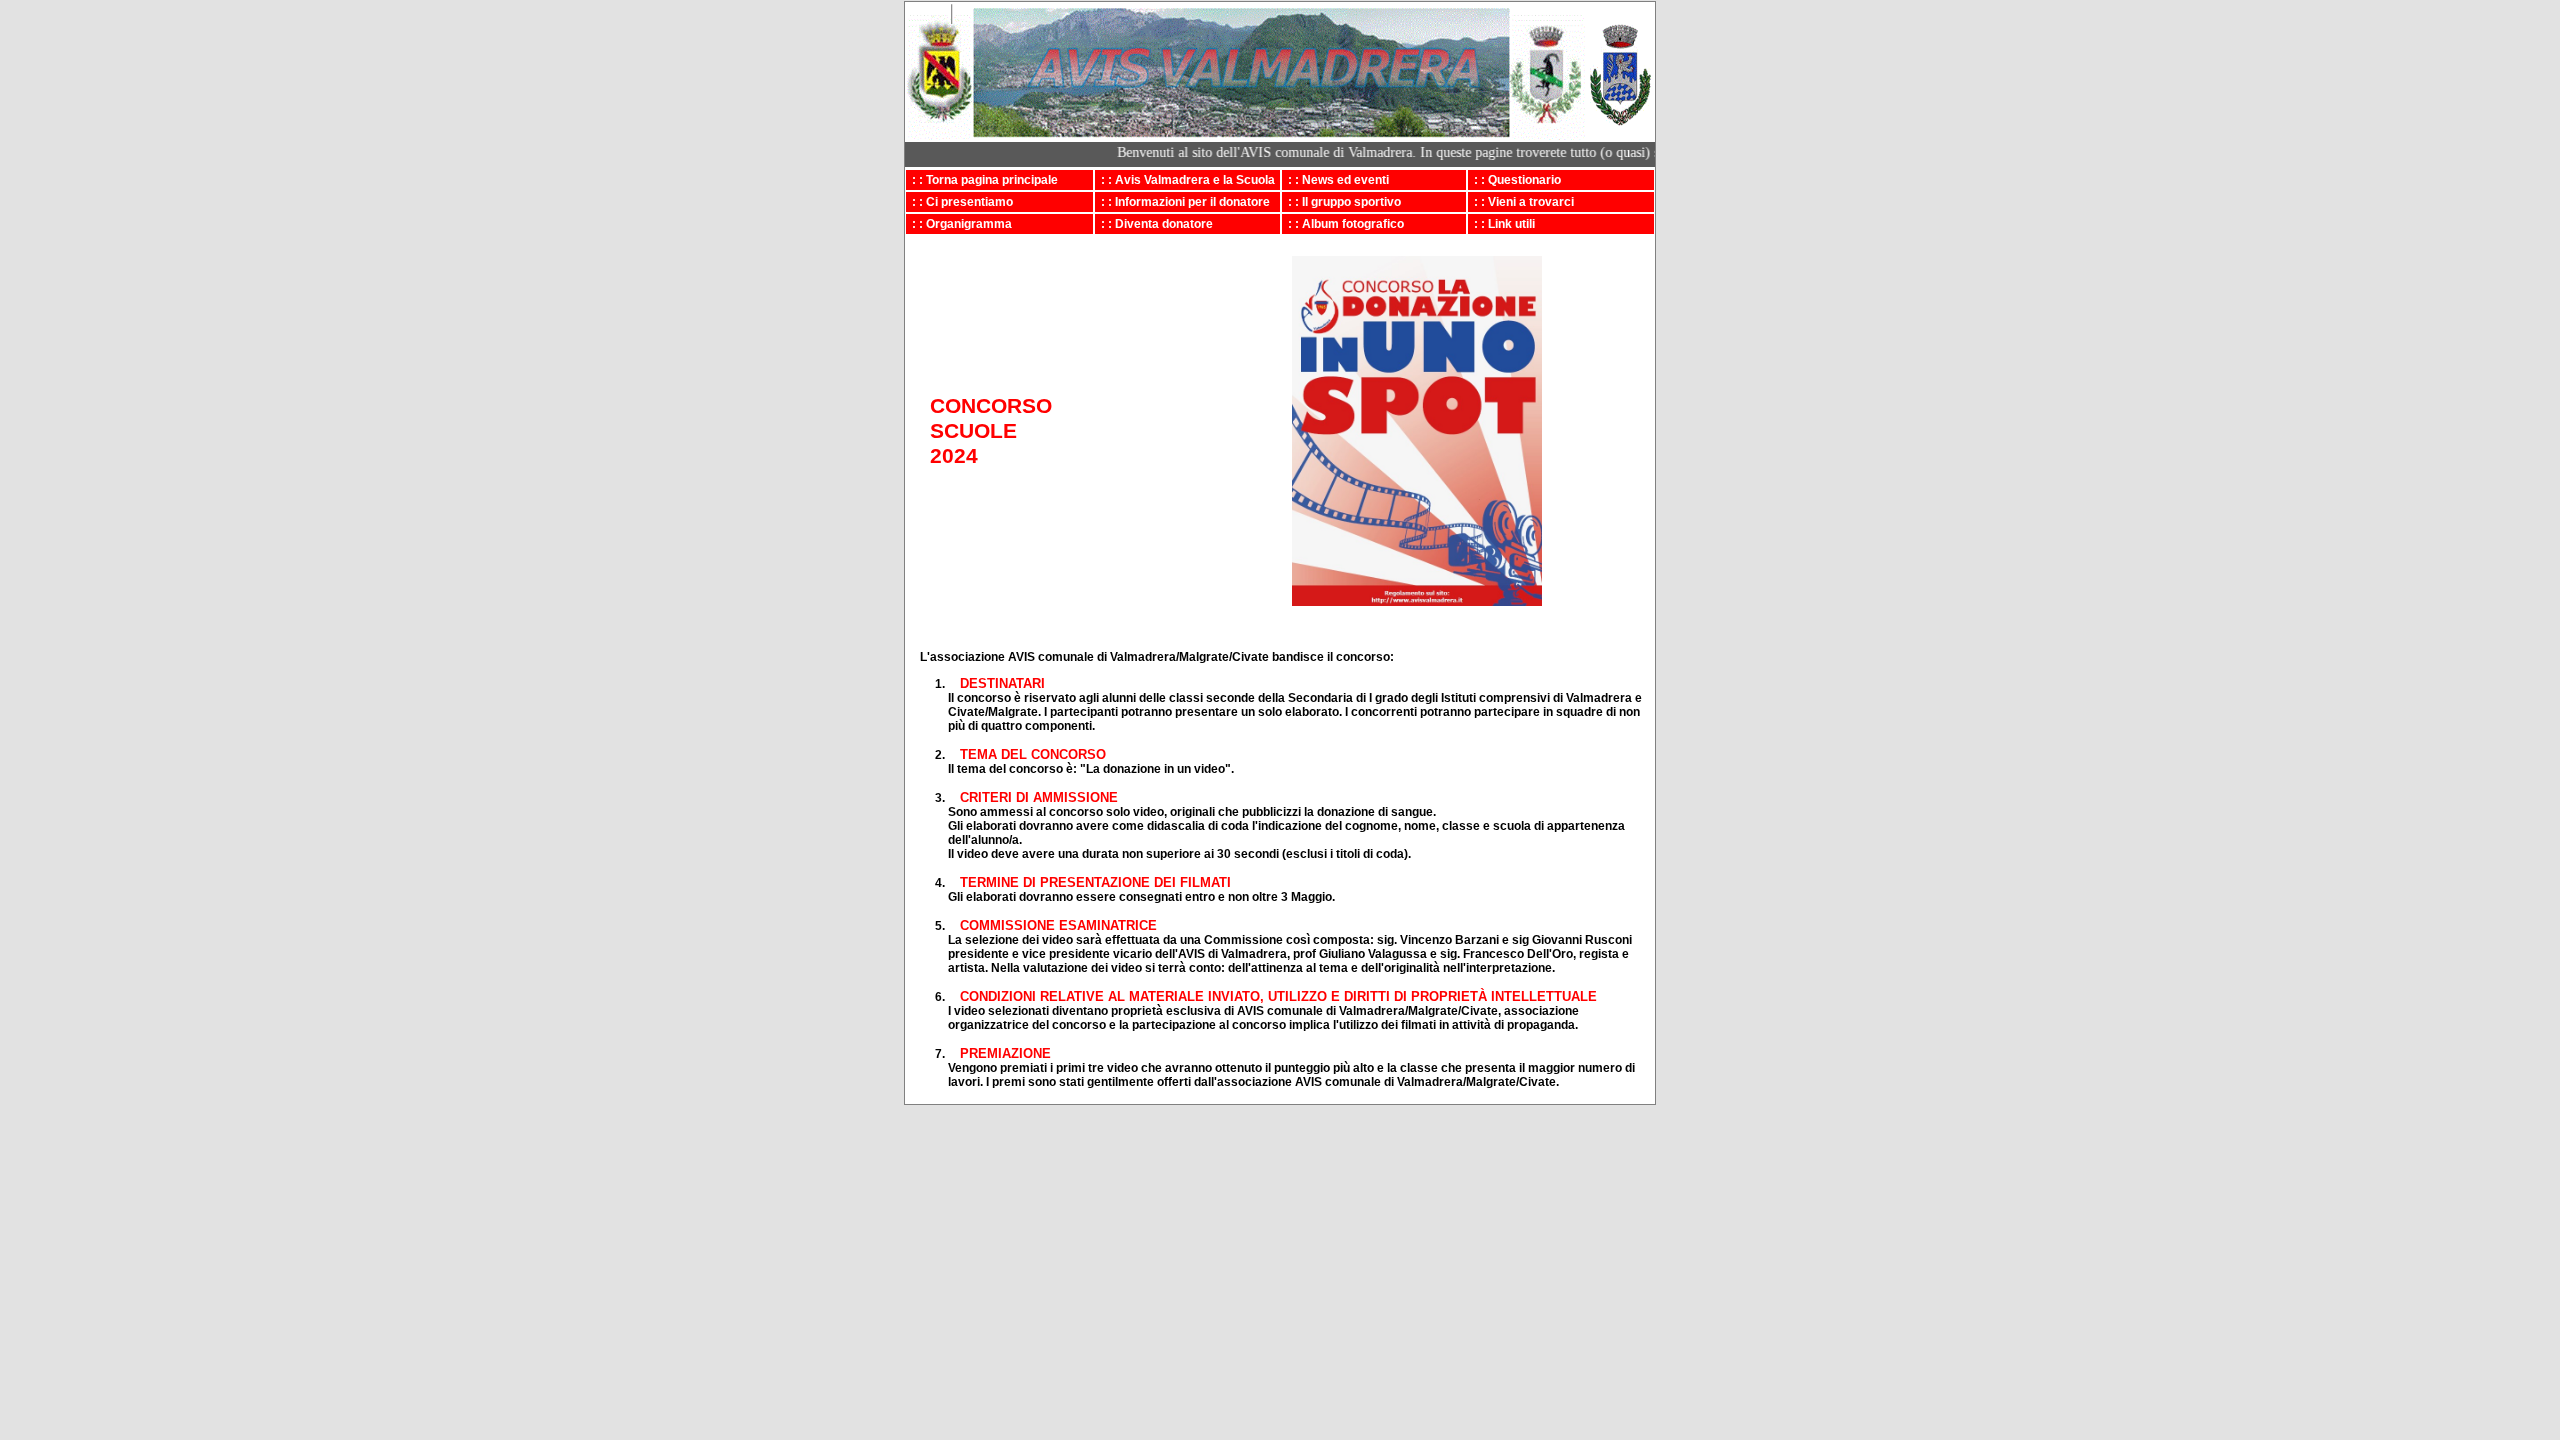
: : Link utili (1501, 224)
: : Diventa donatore (1154, 224)
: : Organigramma (959, 224)
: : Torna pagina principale (982, 180)
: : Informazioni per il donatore (1182, 202)
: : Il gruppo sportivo (1341, 202)
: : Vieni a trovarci (1521, 202)
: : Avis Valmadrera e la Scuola (1185, 180)
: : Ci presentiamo (959, 202)
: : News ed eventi (1335, 180)
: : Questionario (1514, 180)
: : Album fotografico (1343, 224)
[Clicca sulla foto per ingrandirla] (1417, 602)
